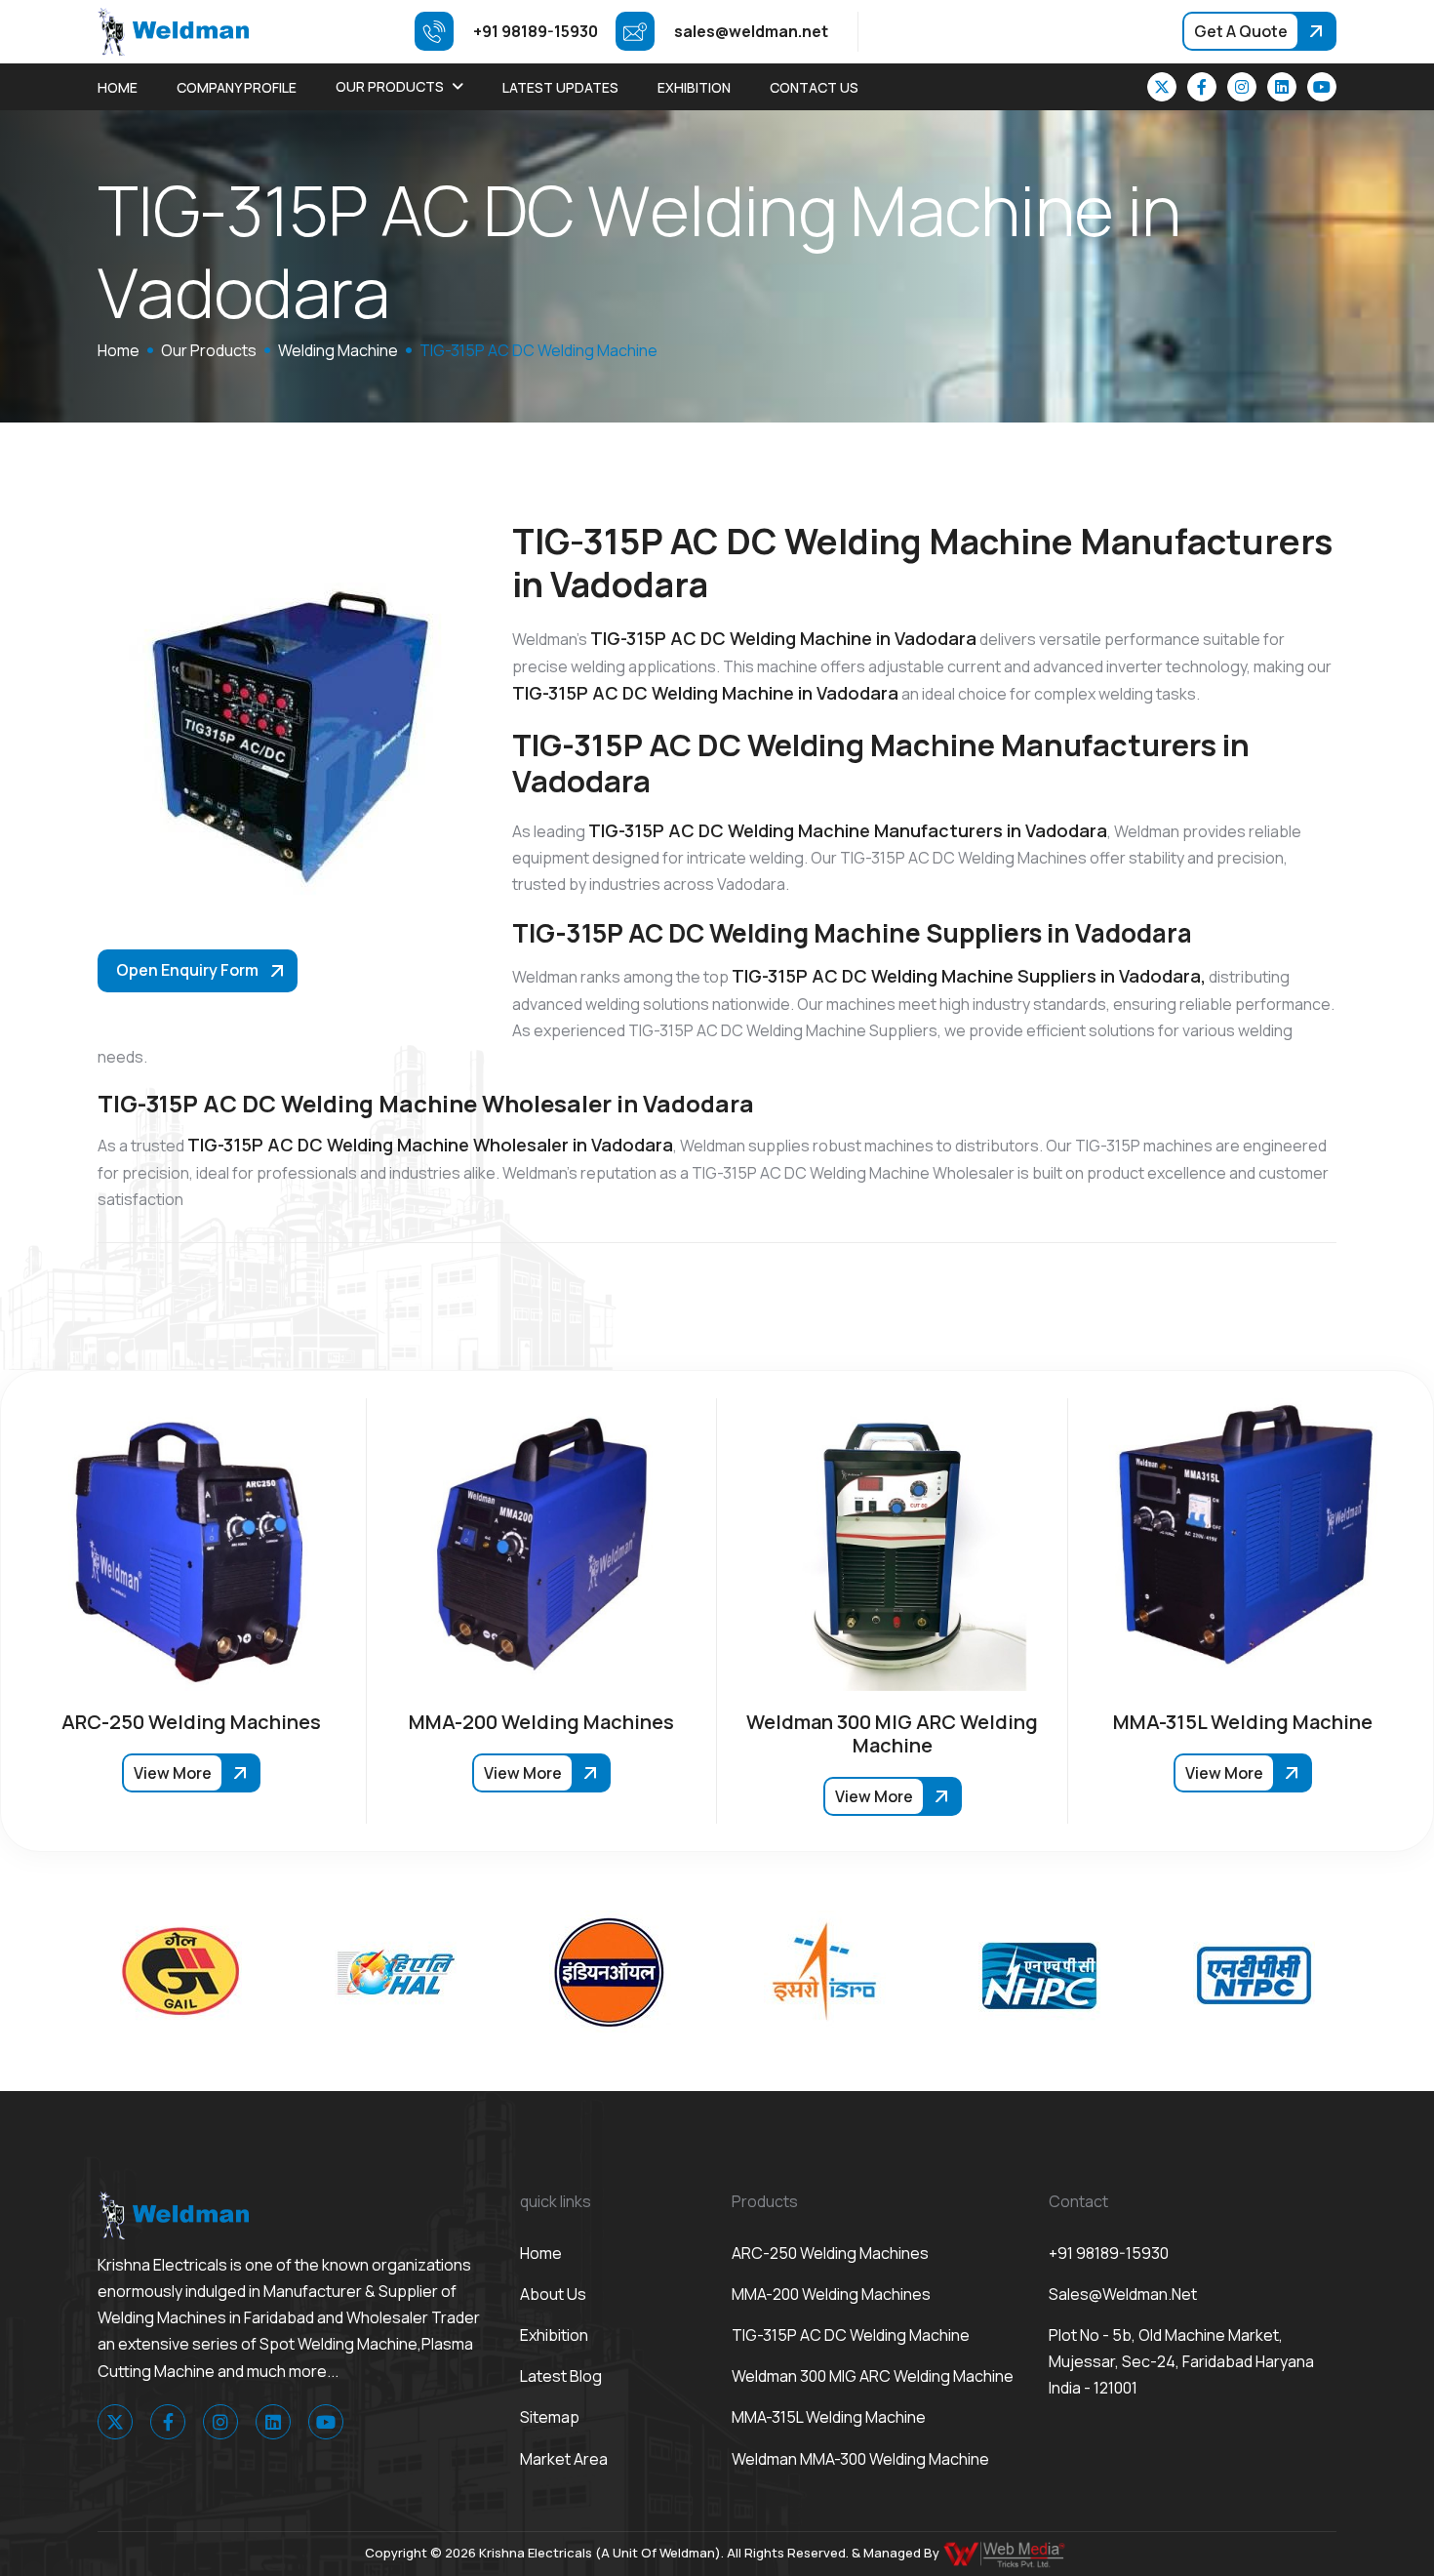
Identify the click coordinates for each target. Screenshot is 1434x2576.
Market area (564, 2459)
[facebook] (1202, 87)
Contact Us (814, 87)
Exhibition (694, 87)
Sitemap (550, 2417)
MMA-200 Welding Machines (831, 2294)
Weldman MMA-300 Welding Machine (860, 2459)
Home (118, 87)
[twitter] (1162, 87)
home (119, 350)
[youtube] (1322, 87)
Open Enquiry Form (187, 970)
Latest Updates (560, 87)
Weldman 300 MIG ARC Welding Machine (873, 2376)
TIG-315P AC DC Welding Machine (851, 2335)
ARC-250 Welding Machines (830, 2253)
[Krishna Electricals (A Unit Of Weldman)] (173, 30)
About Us (553, 2294)
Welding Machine (338, 350)
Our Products (390, 86)
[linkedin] (1282, 87)
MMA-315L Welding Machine (829, 2417)
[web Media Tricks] (1006, 2553)
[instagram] (1242, 87)
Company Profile (237, 87)
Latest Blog (561, 2376)
